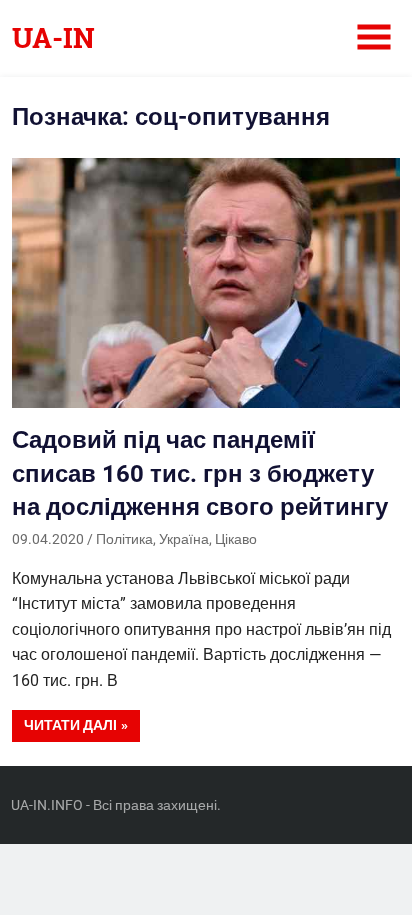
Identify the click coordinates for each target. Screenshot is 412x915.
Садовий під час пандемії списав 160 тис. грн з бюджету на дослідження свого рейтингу (200, 473)
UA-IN (53, 37)
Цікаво (236, 539)
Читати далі (70, 725)
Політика (124, 539)
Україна (184, 539)
